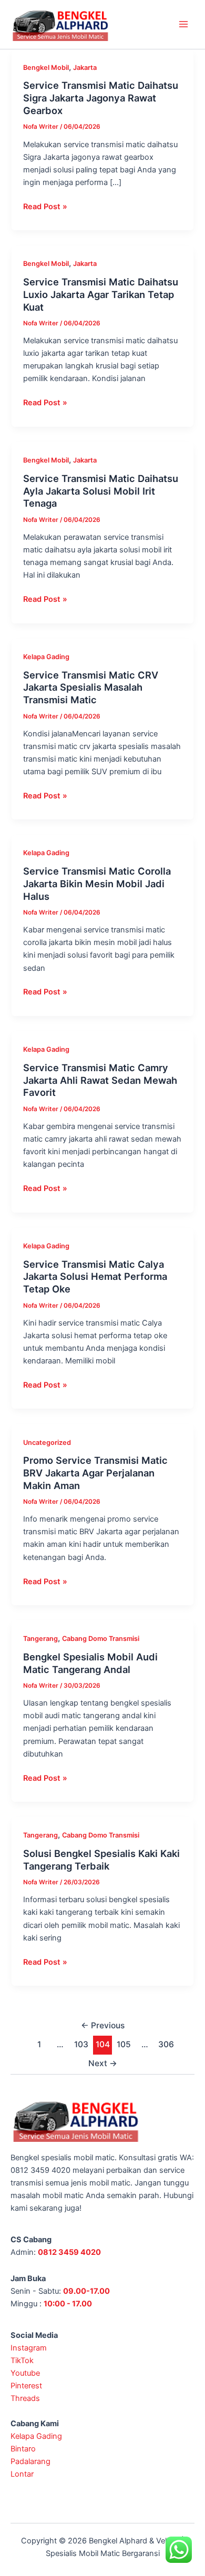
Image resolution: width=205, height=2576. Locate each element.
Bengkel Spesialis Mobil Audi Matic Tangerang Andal (90, 1663)
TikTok (22, 2361)
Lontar (22, 2474)
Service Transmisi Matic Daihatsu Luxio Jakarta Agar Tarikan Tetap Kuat (101, 294)
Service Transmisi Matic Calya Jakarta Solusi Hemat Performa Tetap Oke (95, 1276)
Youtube (25, 2373)
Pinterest (26, 2386)
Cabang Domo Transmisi (101, 1639)
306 (166, 2044)
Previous (103, 2025)
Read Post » (45, 206)
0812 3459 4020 (69, 2252)
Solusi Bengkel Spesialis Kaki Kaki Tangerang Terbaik (101, 1860)
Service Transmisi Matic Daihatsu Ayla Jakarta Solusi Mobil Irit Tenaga (101, 491)
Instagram (29, 2348)
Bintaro (23, 2449)
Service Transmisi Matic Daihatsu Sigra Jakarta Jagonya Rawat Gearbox (101, 98)
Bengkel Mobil (46, 68)
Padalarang (30, 2461)
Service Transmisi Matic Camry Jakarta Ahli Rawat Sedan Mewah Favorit (100, 1080)
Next (103, 2063)
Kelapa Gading (46, 657)
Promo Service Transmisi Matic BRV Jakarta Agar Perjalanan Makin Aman (95, 1472)
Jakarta (85, 68)
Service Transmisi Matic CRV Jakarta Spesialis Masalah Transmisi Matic (91, 687)
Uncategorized (47, 1443)
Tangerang (40, 1639)
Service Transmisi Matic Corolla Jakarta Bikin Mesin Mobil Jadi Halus (97, 883)
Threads (25, 2398)
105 (124, 2044)
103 (81, 2044)
